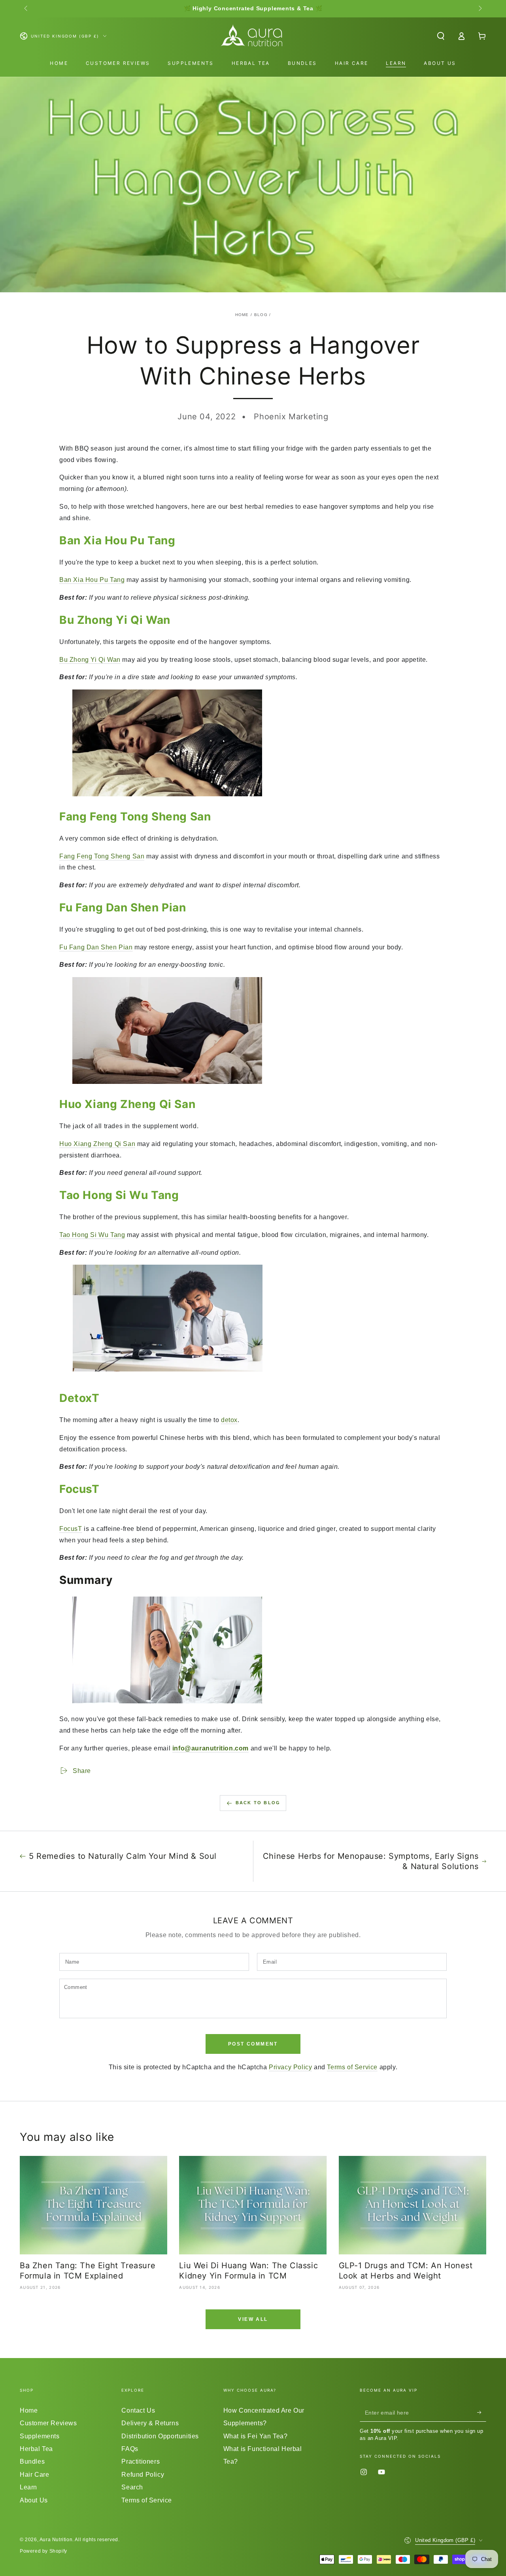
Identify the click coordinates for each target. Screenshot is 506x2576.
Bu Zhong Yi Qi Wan (90, 660)
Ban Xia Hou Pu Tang (92, 580)
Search (132, 2487)
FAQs (130, 2449)
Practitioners (141, 2461)
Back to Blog (258, 1803)
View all (253, 2319)
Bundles (32, 2461)
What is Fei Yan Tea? (256, 2436)
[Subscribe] (482, 2413)
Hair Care (34, 2475)
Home (242, 315)
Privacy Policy (290, 2067)
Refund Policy (143, 2475)
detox (229, 1420)
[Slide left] (26, 9)
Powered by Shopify (43, 2551)
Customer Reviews (48, 2423)
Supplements (40, 2436)
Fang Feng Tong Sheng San (102, 856)
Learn (28, 2487)
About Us (34, 2500)
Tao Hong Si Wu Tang (92, 1235)
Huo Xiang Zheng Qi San (97, 1144)
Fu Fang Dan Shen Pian (96, 947)
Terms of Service (352, 2067)
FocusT (71, 1529)
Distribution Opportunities (160, 2436)
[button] (441, 36)
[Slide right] (480, 9)
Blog (261, 315)
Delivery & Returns (150, 2423)
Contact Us (138, 2410)
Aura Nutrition (56, 2540)
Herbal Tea (36, 2449)
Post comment (253, 2044)
